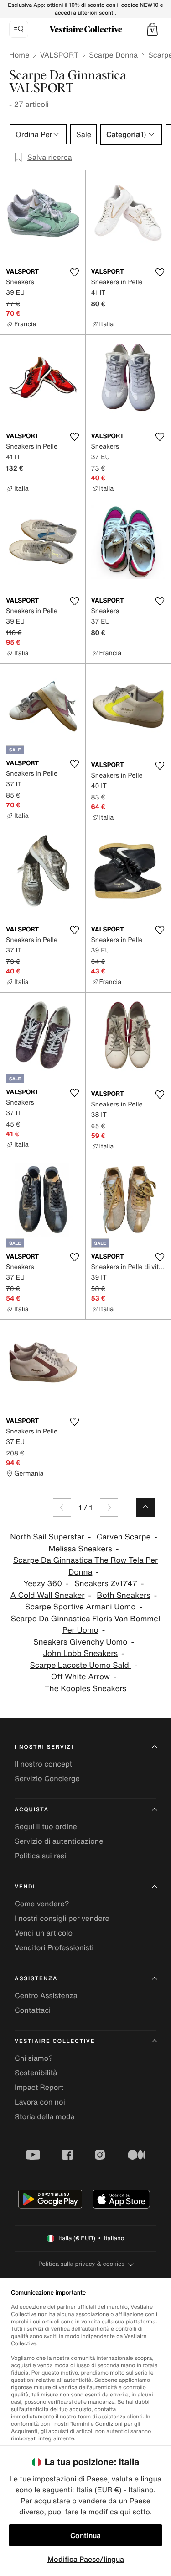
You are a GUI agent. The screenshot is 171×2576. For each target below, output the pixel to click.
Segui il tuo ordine (46, 1826)
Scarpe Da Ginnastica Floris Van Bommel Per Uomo (85, 1625)
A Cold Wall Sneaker (48, 1595)
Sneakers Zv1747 (106, 1584)
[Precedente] (62, 1508)
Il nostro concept (43, 1764)
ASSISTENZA (36, 1979)
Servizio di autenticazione (59, 1841)
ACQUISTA (32, 1810)
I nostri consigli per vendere (62, 1918)
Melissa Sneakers (80, 1549)
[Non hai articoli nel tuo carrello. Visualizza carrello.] (152, 29)
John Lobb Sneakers (80, 1653)
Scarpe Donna (113, 55)
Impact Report (39, 2087)
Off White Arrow (80, 1677)
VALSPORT (59, 55)
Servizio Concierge (47, 1778)
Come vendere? (42, 1904)
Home (19, 55)
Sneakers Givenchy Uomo (80, 1642)
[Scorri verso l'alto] (145, 1508)
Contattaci (33, 2010)
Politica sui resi (40, 1856)
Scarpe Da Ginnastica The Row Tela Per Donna (86, 1566)
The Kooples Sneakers (86, 1689)
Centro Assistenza (46, 1995)
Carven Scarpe (124, 1537)
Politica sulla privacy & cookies (81, 2264)
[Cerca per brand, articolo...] (19, 29)
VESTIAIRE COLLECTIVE (55, 2041)
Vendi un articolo (44, 1933)
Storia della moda (45, 2116)
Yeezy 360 (43, 1584)
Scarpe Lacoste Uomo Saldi (80, 1665)
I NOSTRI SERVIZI (44, 1747)
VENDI (25, 1887)
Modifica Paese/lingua (86, 2559)
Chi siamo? (34, 2058)
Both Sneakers (124, 1595)
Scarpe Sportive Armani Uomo (80, 1607)
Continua (85, 2535)
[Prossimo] (109, 1508)
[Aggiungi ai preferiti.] (75, 272)
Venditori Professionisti (54, 1947)
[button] (152, 29)
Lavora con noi (40, 2102)
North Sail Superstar (47, 1537)
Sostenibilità (36, 2073)
